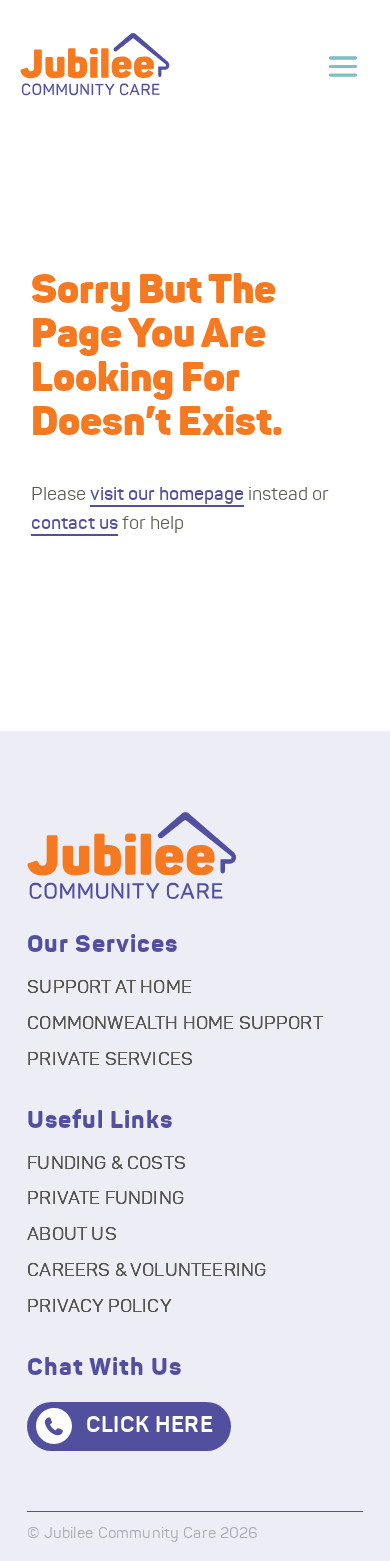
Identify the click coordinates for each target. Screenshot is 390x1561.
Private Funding (105, 1199)
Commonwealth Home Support (175, 1024)
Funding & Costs (106, 1164)
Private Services (110, 1060)
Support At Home (109, 988)
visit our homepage (167, 495)
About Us (71, 1235)
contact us (74, 524)
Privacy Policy (99, 1307)
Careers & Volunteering (146, 1271)
